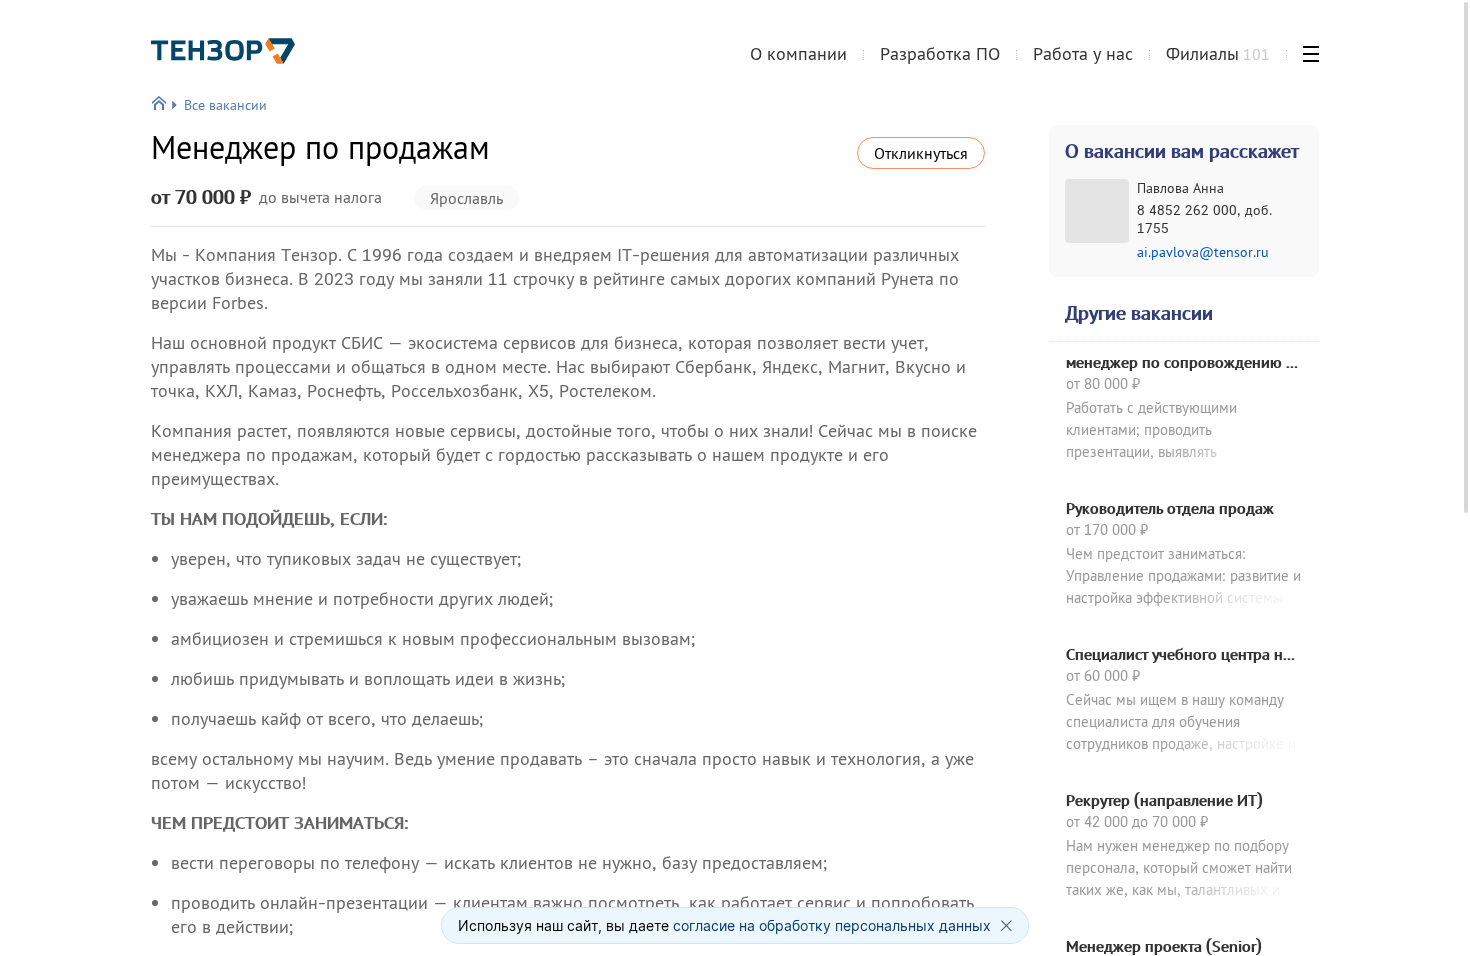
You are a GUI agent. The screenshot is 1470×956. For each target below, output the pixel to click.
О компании (798, 53)
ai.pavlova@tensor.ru (1203, 252)
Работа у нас (1083, 53)
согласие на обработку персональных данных (832, 925)
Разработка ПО (940, 53)
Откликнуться (921, 153)
